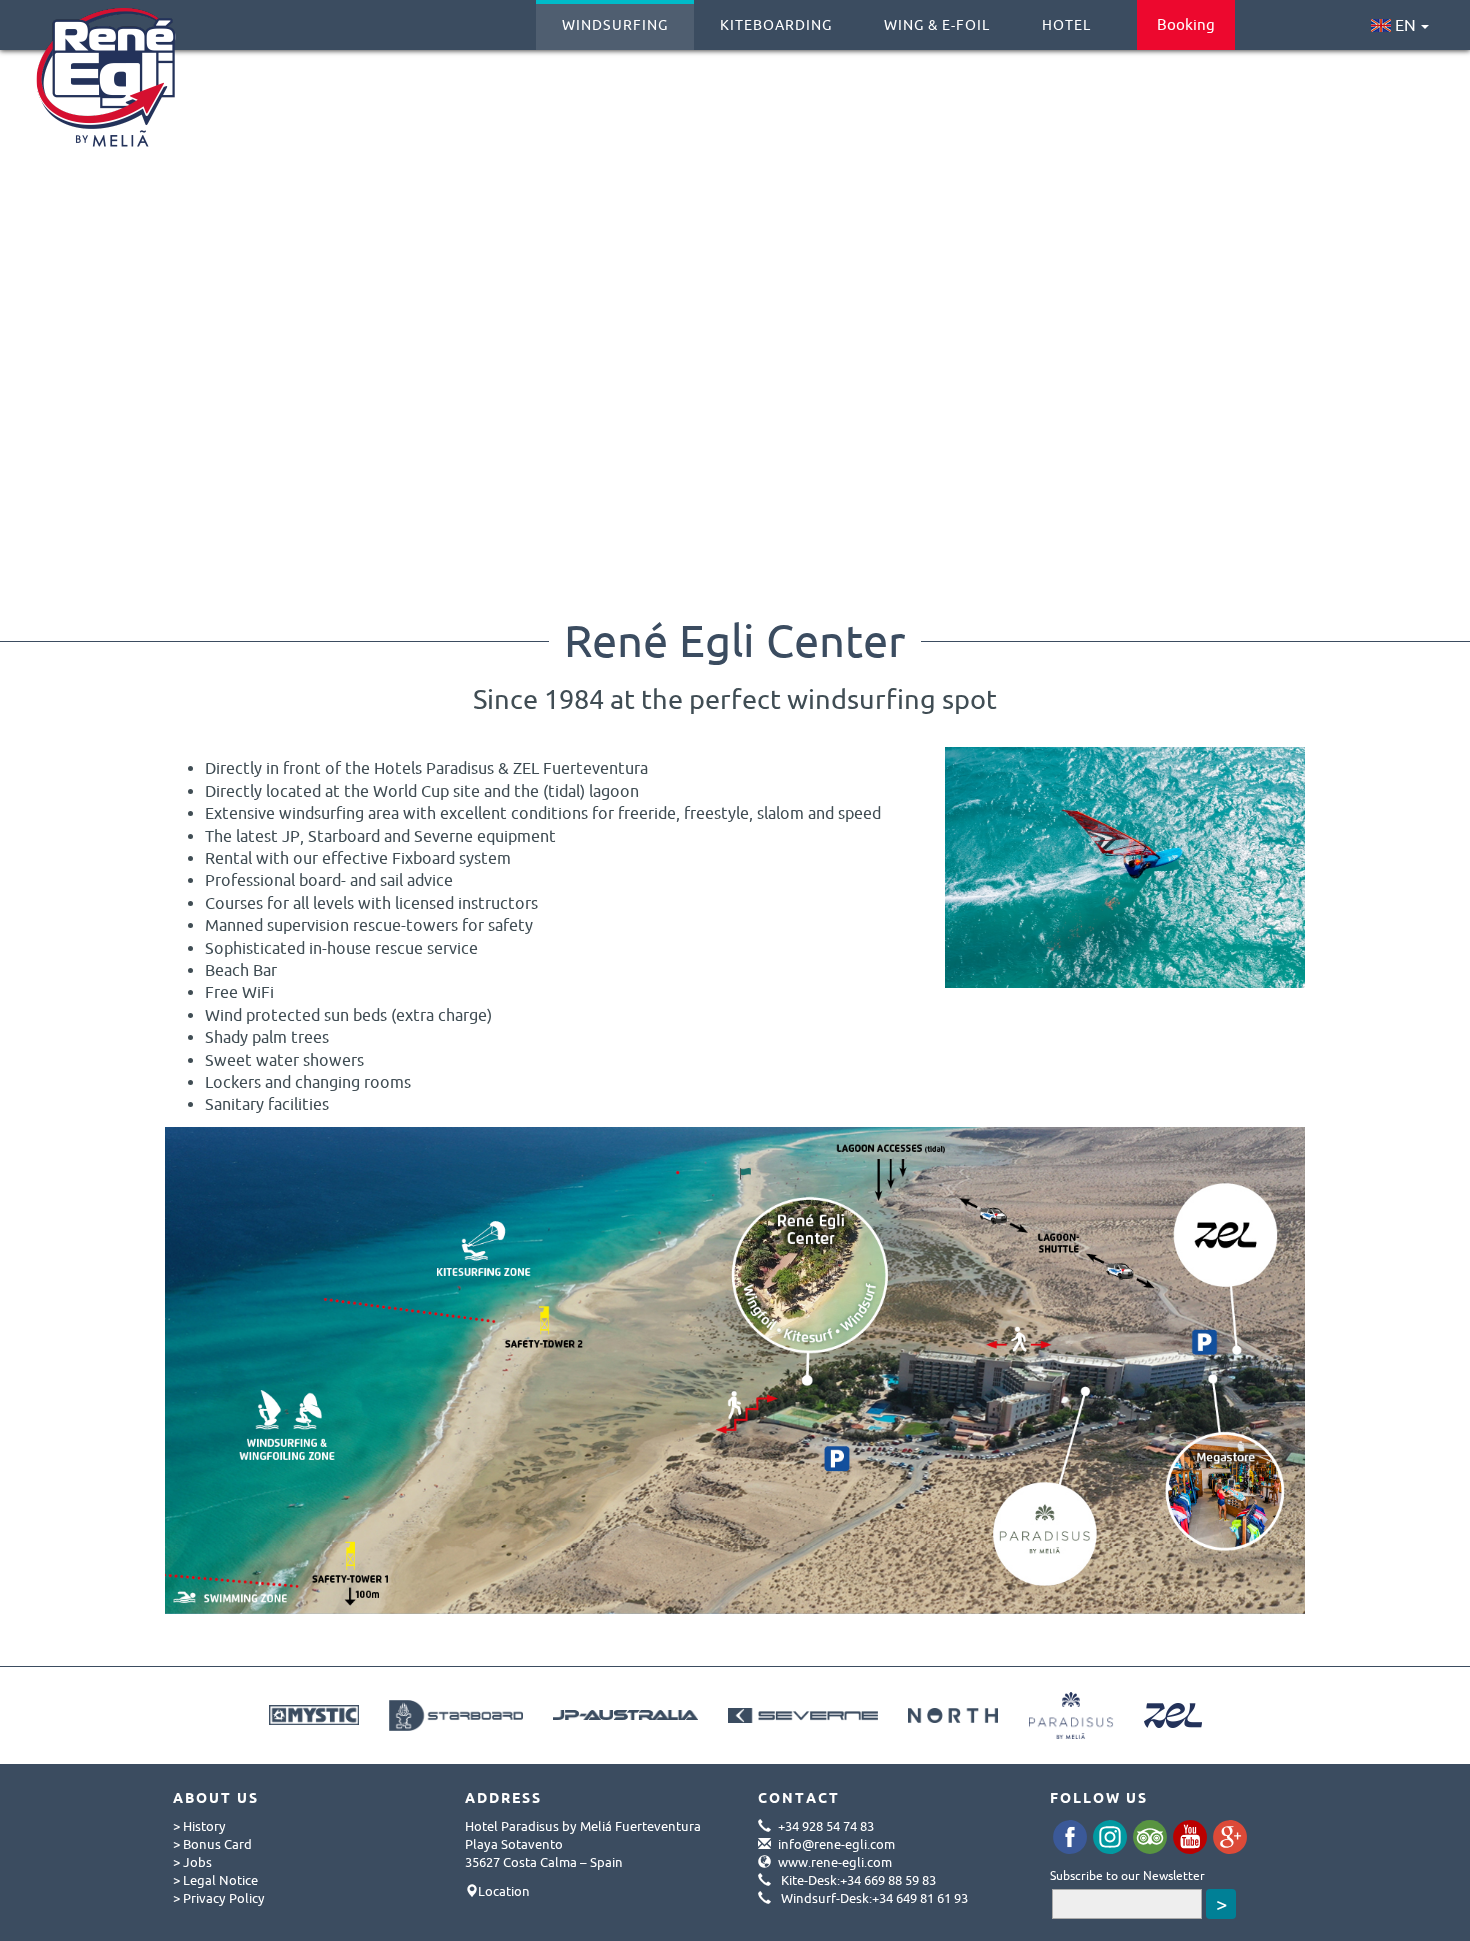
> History (199, 1826)
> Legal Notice (215, 1880)
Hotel (1066, 25)
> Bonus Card (212, 1844)
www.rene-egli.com (835, 1862)
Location (504, 1891)
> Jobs (192, 1862)
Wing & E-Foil (937, 25)
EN (1403, 25)
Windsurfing (615, 25)
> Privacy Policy (219, 1898)
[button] (50, 311)
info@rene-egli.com (836, 1844)
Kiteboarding (776, 25)
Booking (1186, 24)
